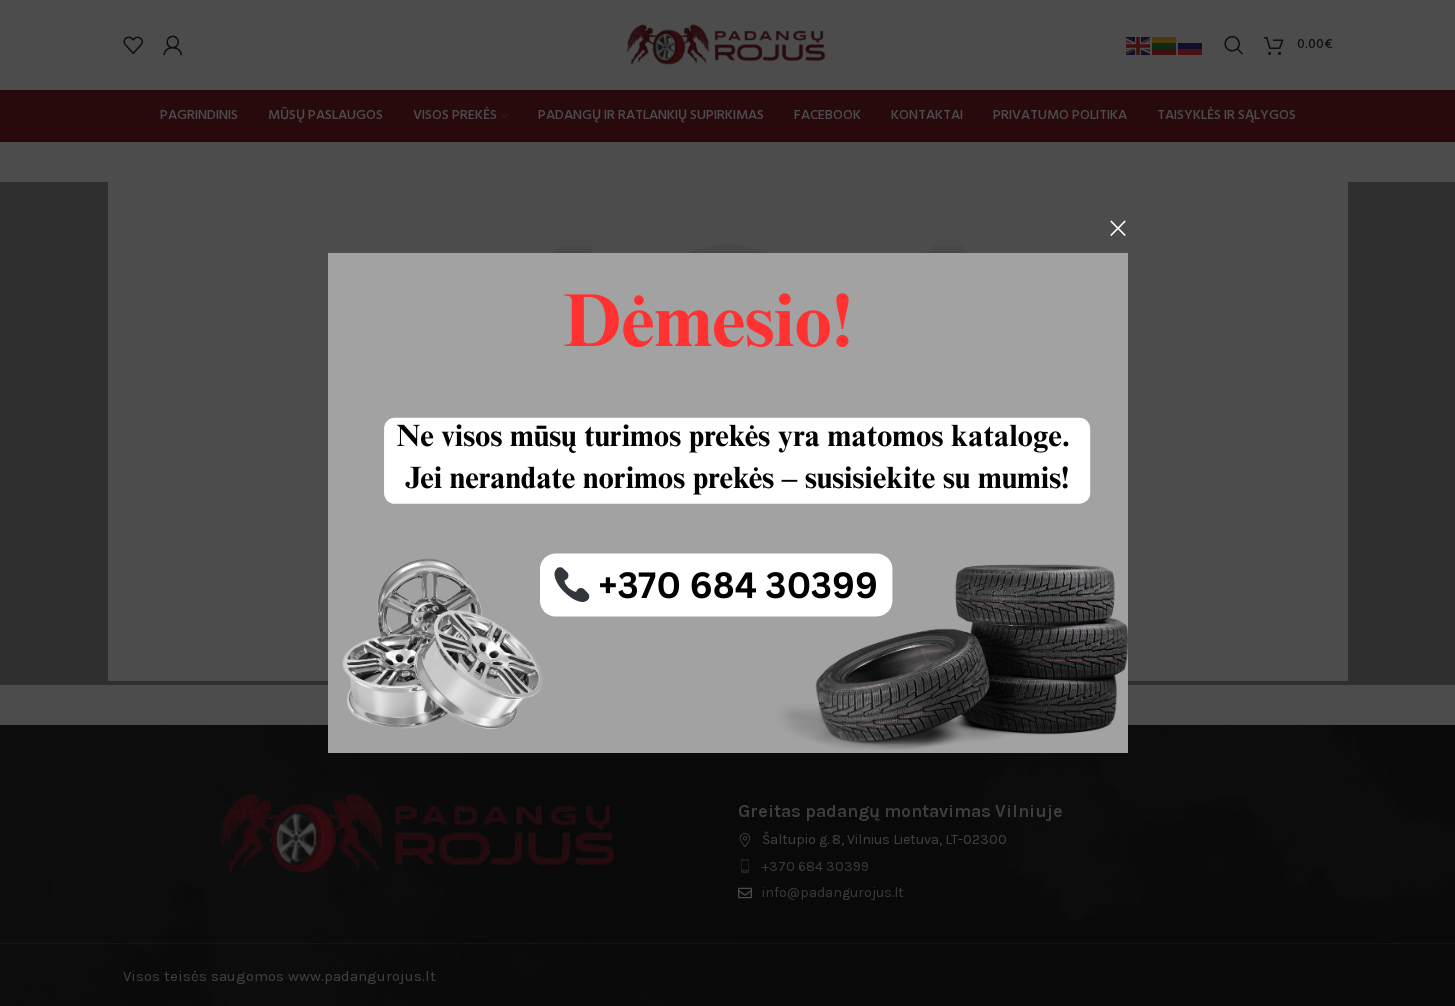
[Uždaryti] (1118, 228)
